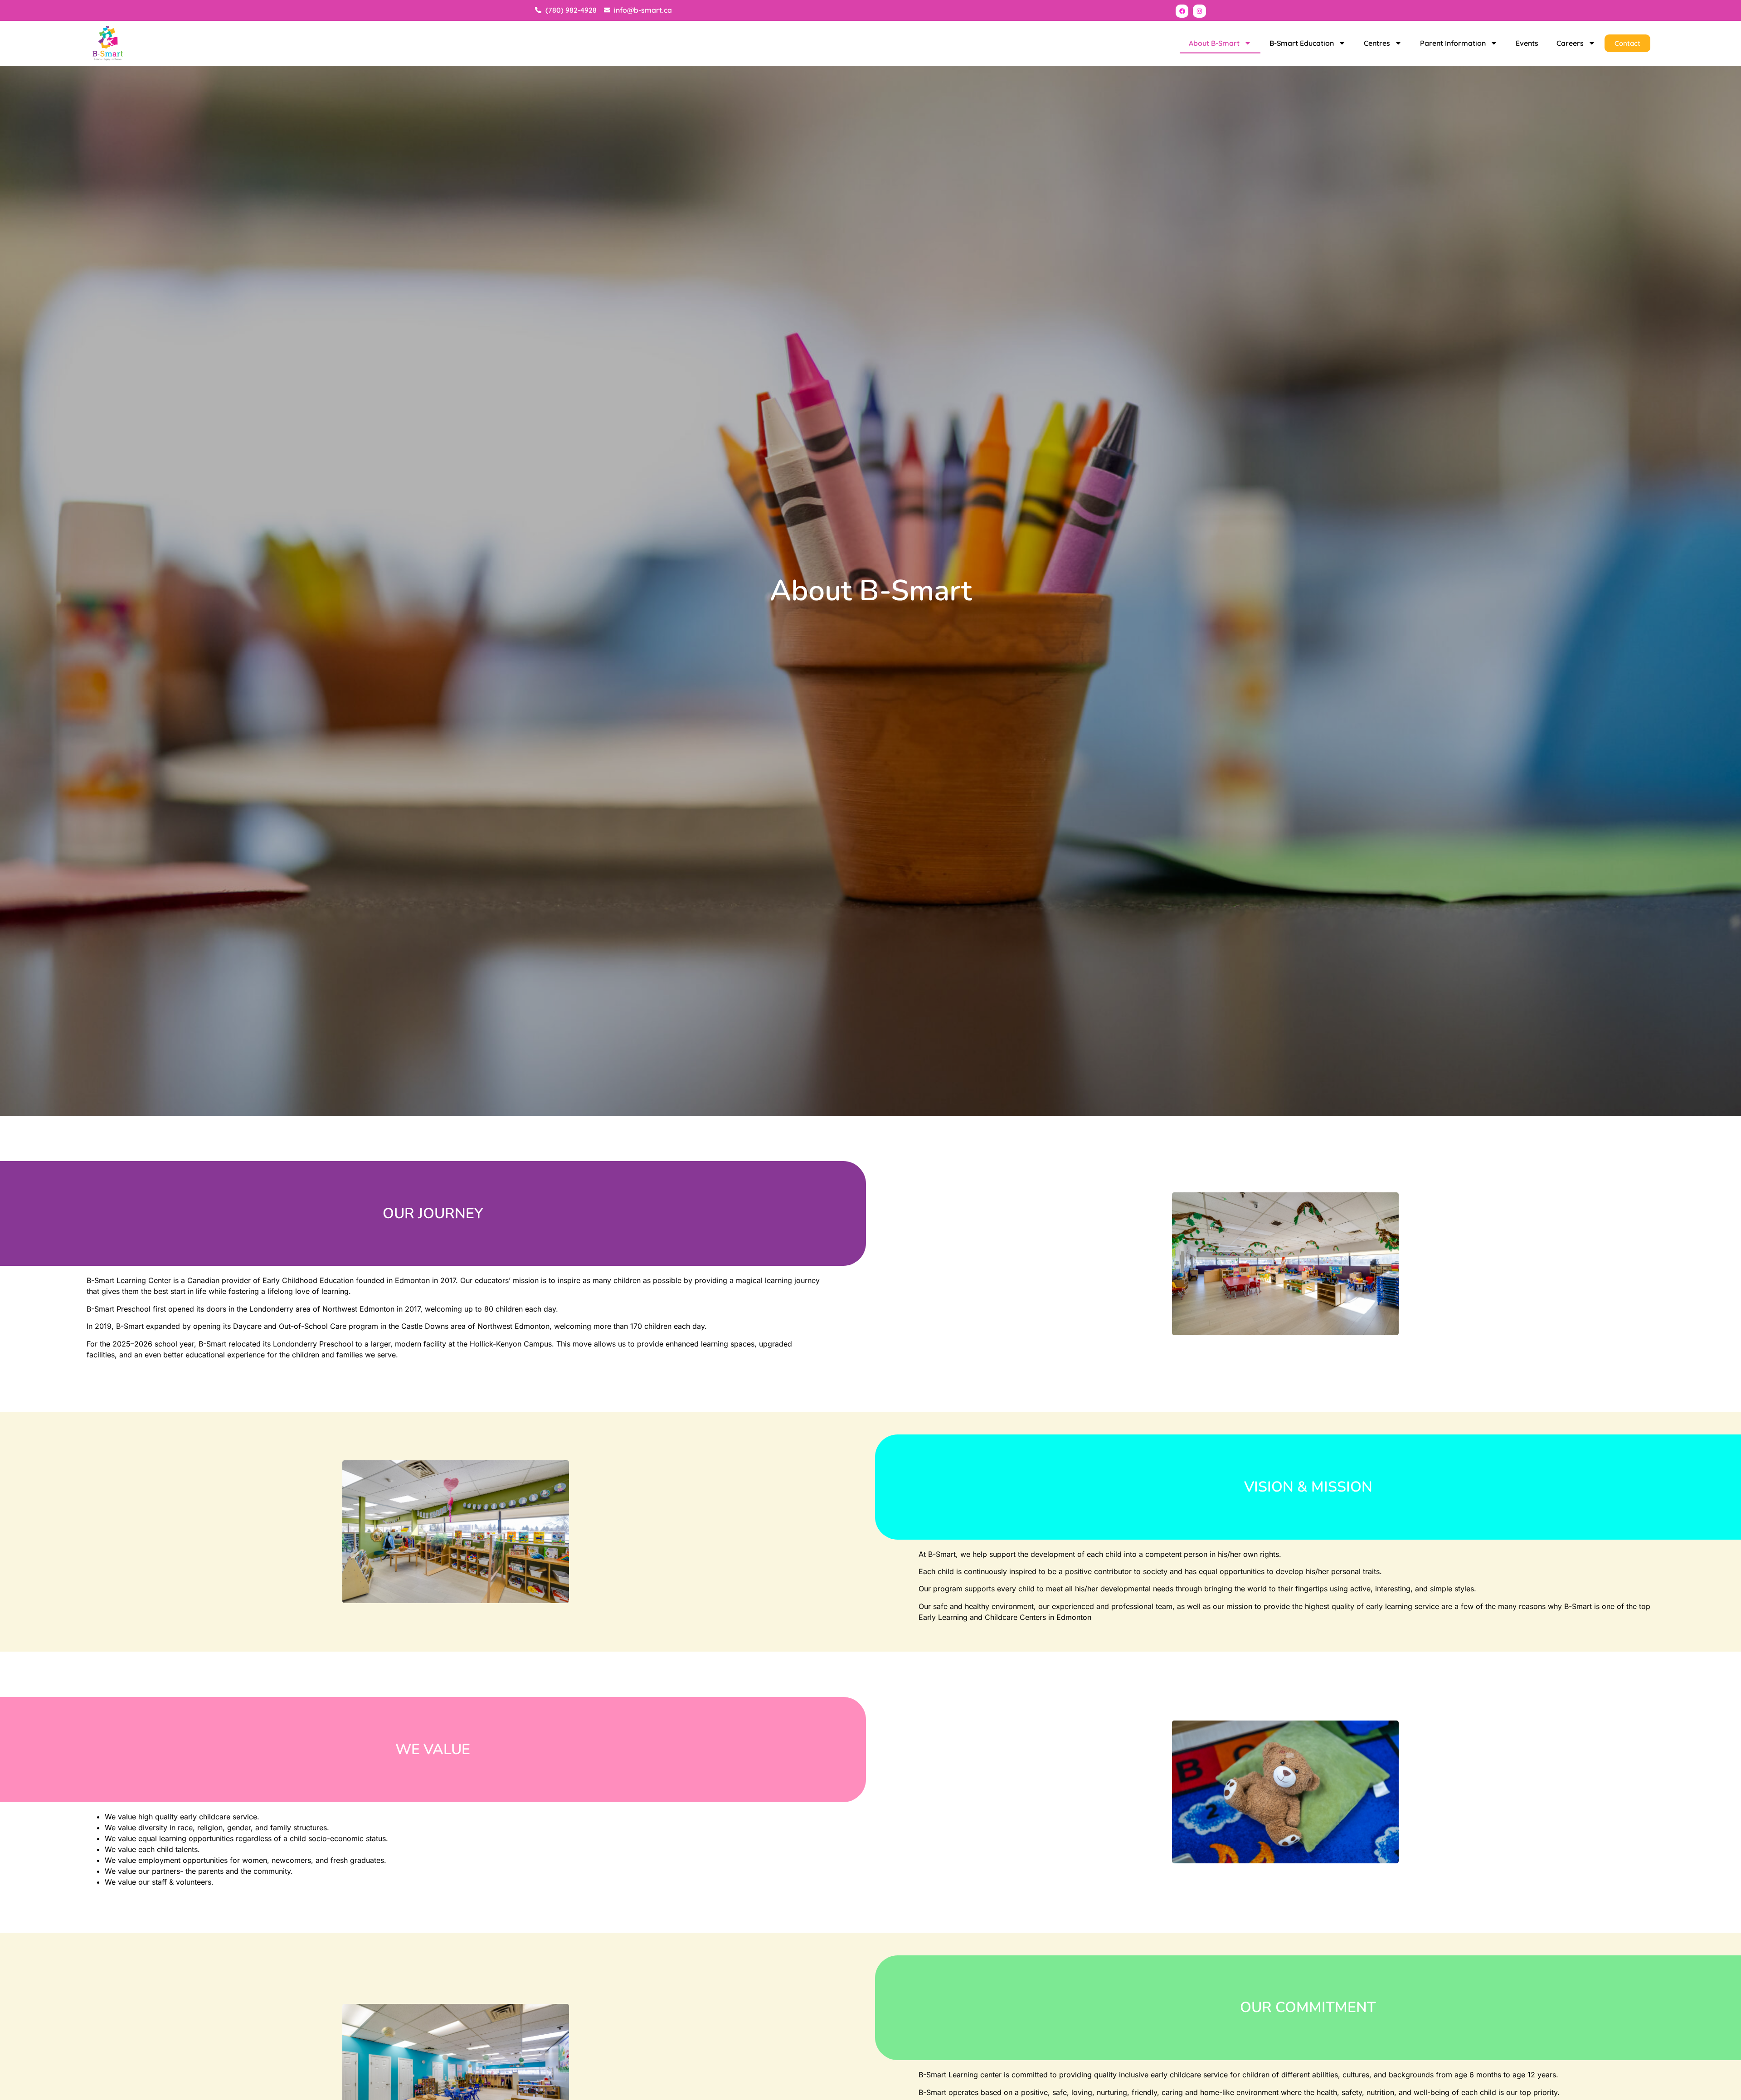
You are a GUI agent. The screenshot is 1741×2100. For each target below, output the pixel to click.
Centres (1377, 43)
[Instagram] (1199, 11)
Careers (1570, 43)
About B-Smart (1214, 43)
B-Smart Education (1302, 43)
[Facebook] (1182, 11)
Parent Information (1453, 43)
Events (1527, 43)
